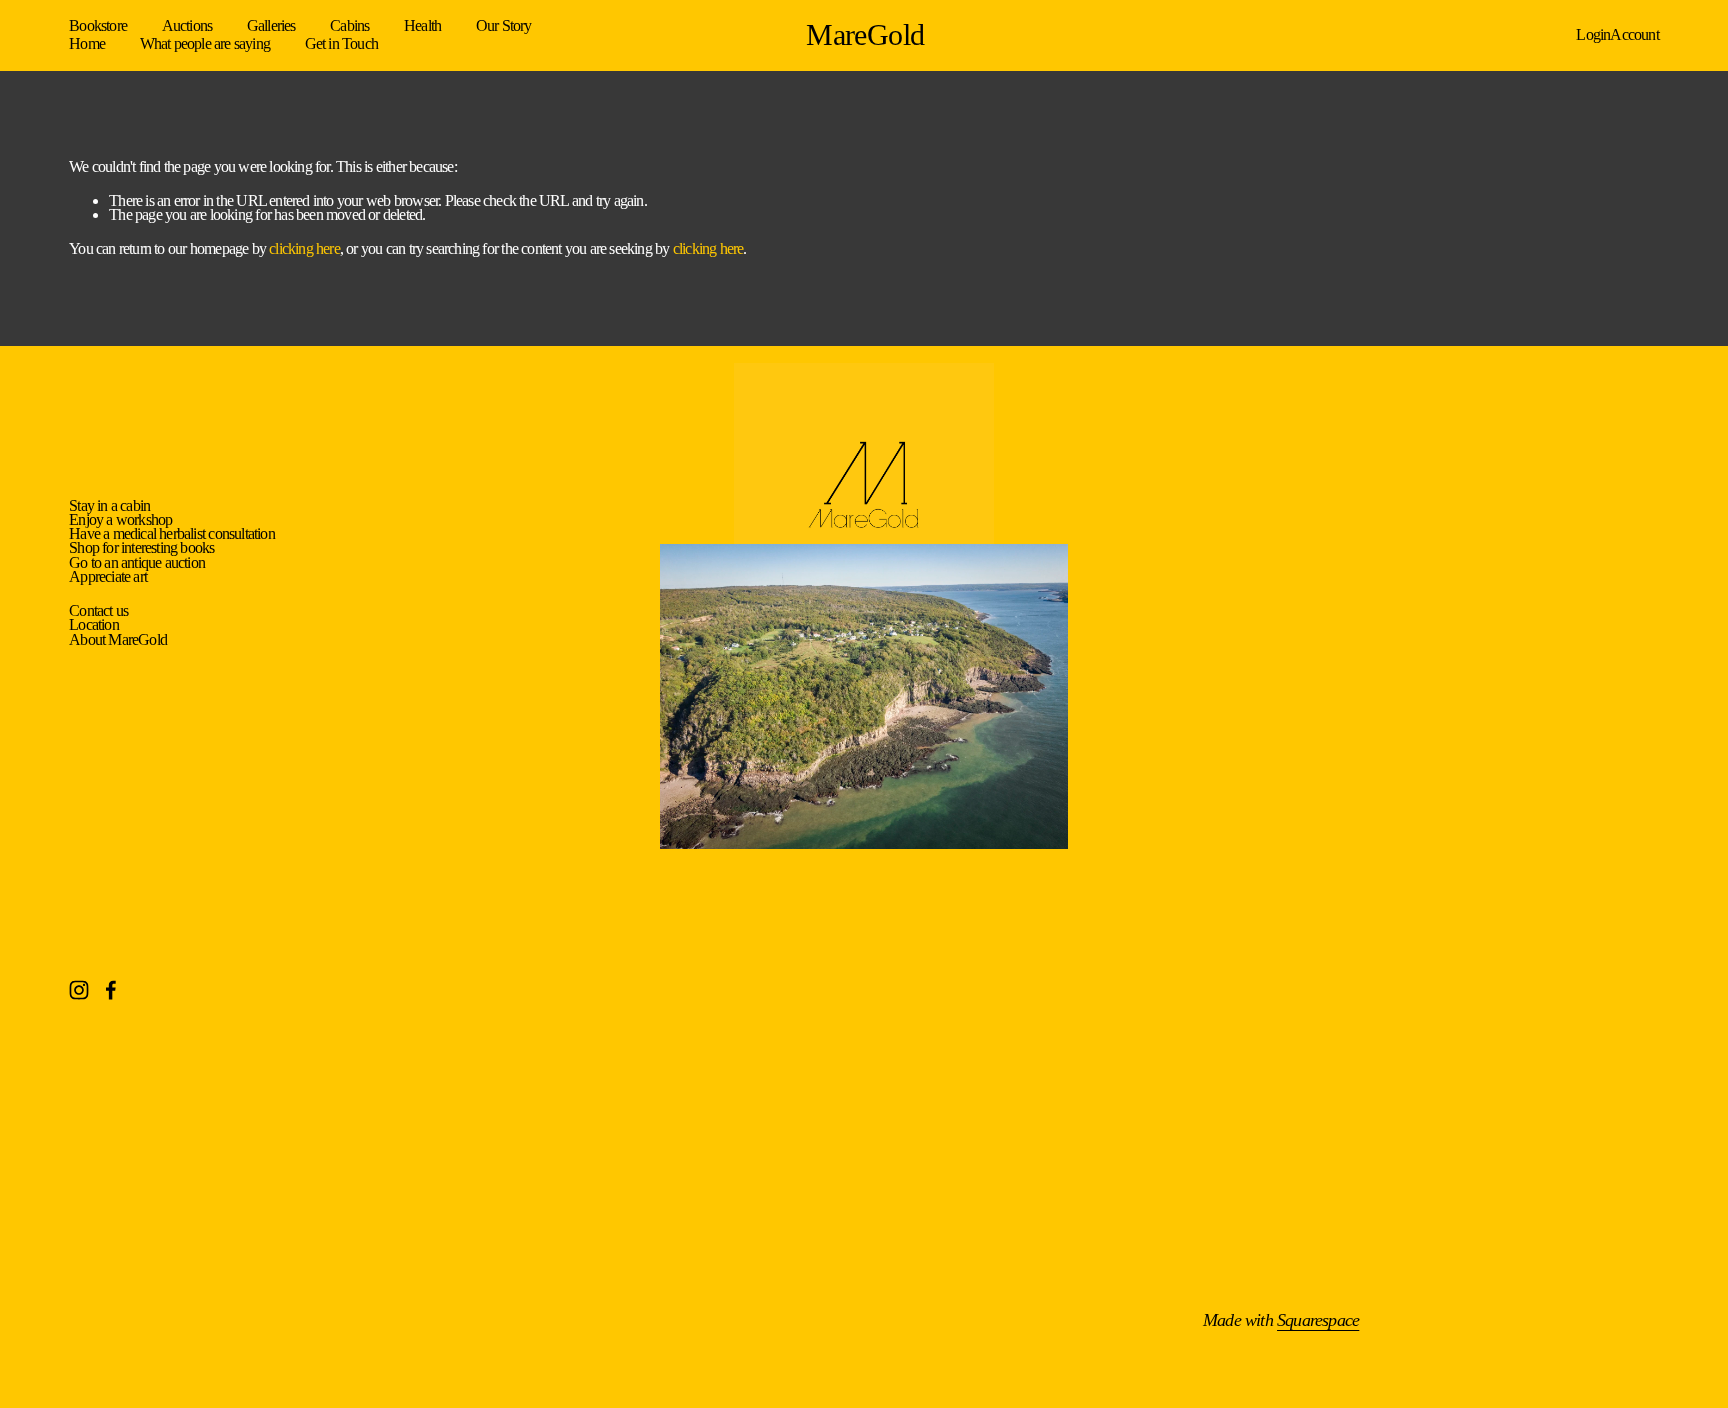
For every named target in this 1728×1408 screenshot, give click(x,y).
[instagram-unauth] (79, 990)
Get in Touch (342, 43)
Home (87, 43)
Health (422, 26)
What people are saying (205, 43)
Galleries (271, 26)
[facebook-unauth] (111, 990)
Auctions (187, 26)
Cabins (349, 26)
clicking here (304, 248)
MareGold (865, 34)
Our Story (504, 26)
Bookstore (98, 26)
